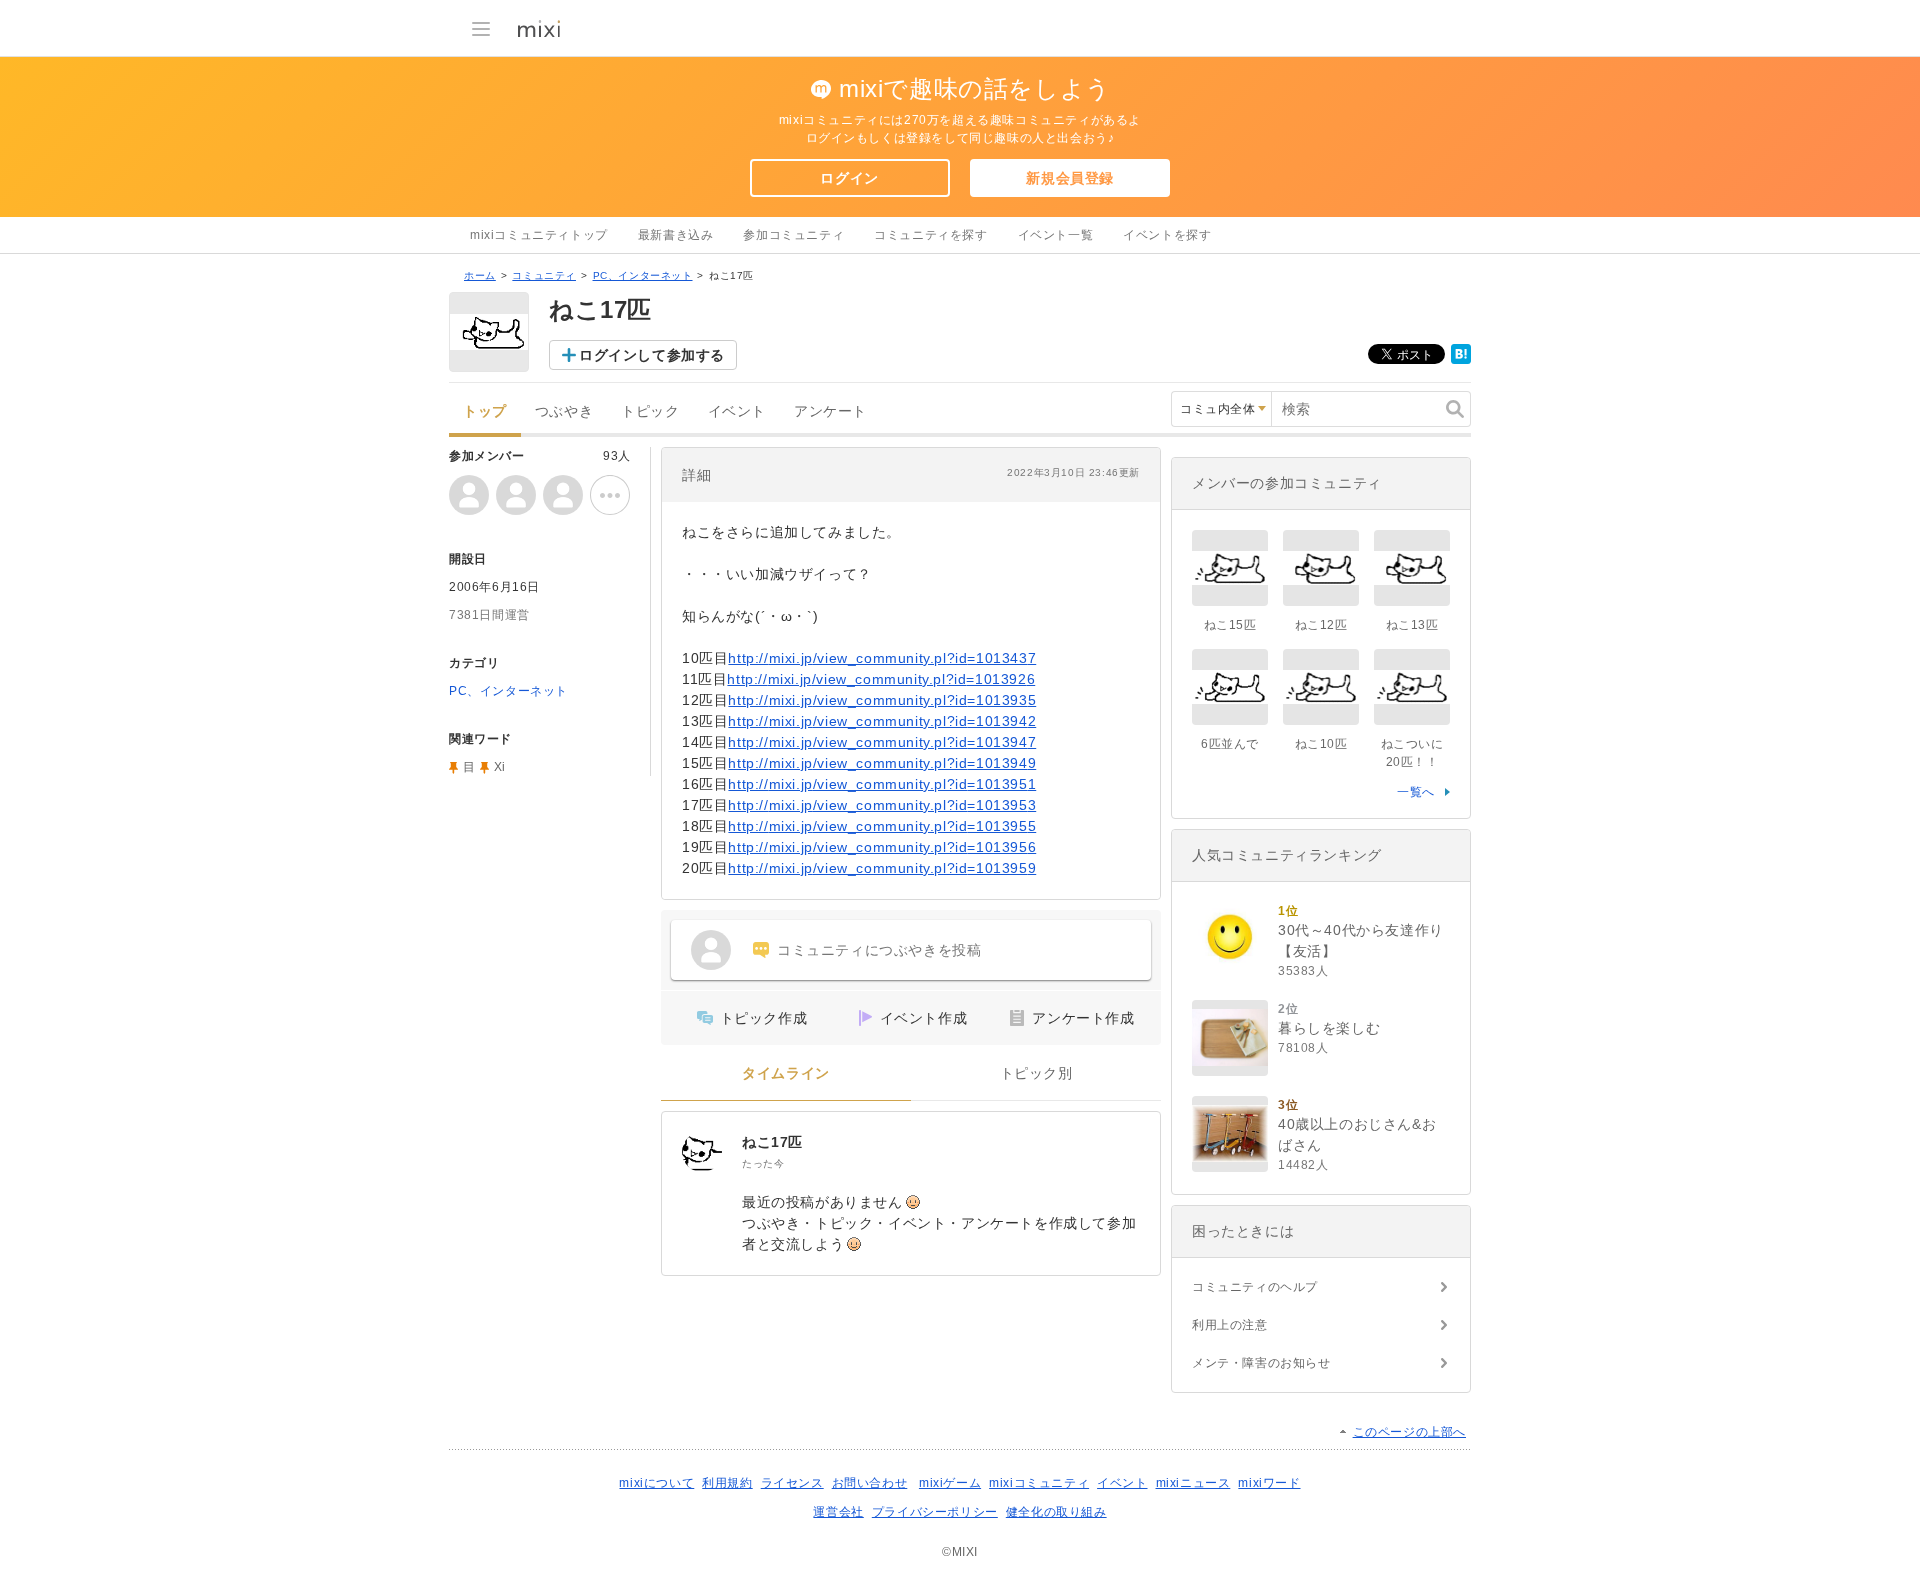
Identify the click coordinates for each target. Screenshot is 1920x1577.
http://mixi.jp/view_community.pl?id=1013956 (882, 847)
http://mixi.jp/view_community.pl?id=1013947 (882, 742)
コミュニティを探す (930, 235)
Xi (500, 767)
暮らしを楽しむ (1329, 1028)
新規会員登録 (1070, 178)
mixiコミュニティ (1039, 1483)
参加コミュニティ (793, 235)
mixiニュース (1193, 1483)
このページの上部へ (1409, 1432)
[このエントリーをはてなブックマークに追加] (1461, 360)
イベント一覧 (1056, 235)
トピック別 (1036, 1073)
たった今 (763, 1163)
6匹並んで (1230, 744)
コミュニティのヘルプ (1255, 1287)
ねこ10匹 (1321, 744)
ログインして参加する (652, 355)
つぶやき (564, 411)
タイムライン (786, 1073)
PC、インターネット (643, 275)
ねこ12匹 (1321, 625)
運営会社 (838, 1512)
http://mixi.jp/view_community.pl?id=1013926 (881, 679)
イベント (737, 411)
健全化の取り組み (1056, 1512)
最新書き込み (676, 235)
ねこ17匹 (772, 1142)
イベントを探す (1167, 235)
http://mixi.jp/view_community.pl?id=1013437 (882, 658)
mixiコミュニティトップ (539, 235)
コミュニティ (544, 275)
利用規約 (727, 1483)
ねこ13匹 (1412, 625)
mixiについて (656, 1483)
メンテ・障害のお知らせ (1261, 1363)
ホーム (480, 275)
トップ (485, 411)
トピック (650, 411)
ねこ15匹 (1230, 625)
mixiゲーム (950, 1483)
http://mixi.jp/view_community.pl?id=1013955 (882, 826)
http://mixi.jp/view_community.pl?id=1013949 (882, 763)
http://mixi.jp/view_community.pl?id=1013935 (882, 700)
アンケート (830, 411)
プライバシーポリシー (935, 1512)
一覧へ (1416, 792)
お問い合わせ (870, 1483)
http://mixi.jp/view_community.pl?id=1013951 (882, 784)
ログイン (849, 178)
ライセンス (792, 1483)
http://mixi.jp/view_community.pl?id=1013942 (882, 721)
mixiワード (1269, 1483)
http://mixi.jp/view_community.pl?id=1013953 (882, 805)
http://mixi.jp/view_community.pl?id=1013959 (882, 868)
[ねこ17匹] (702, 1152)
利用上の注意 (1230, 1325)
